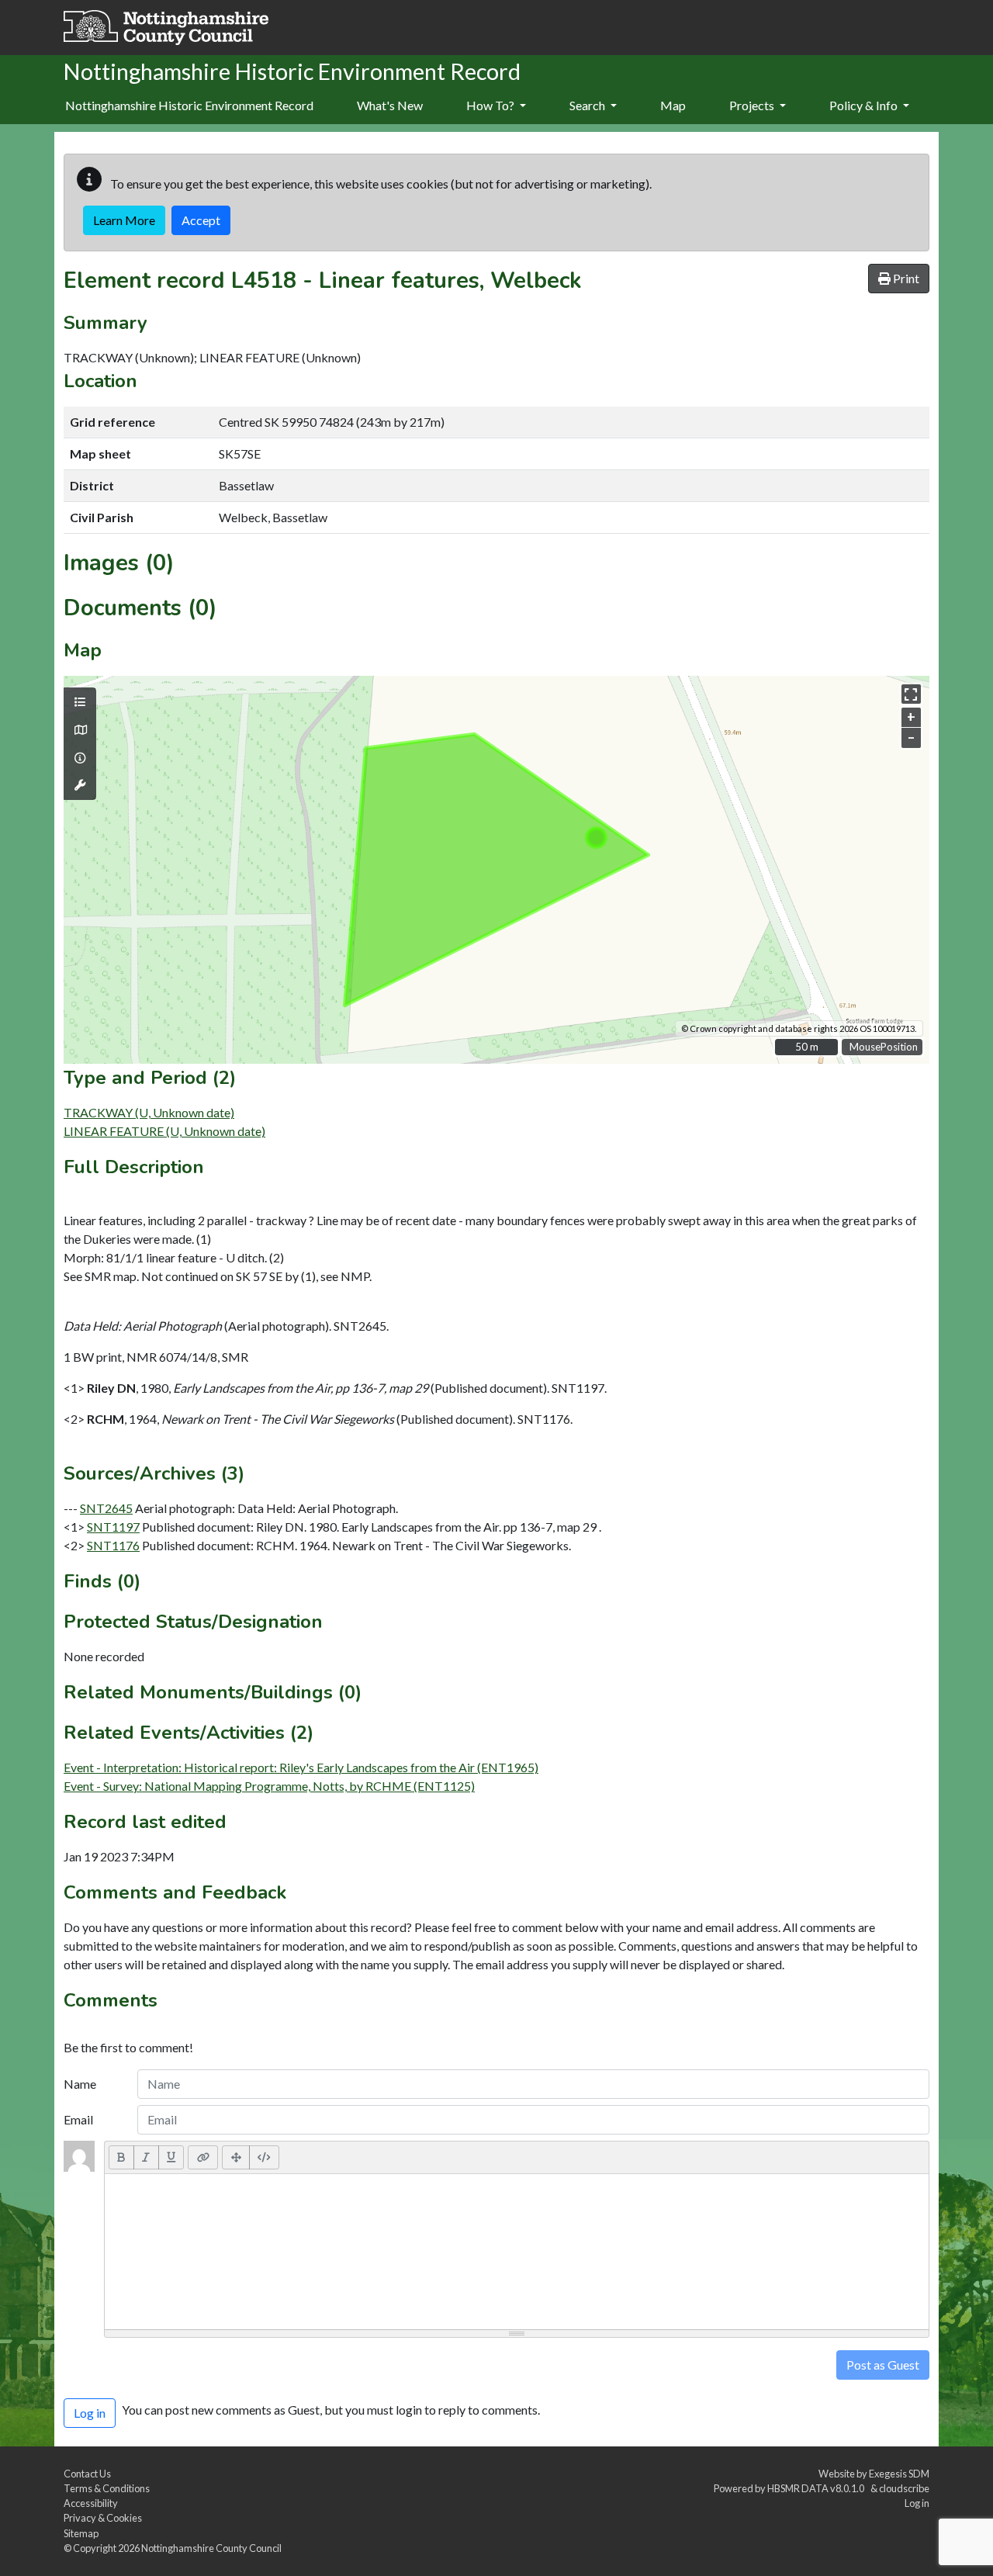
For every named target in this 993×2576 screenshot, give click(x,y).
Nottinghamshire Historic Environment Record (189, 105)
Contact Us (87, 2474)
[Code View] (264, 2157)
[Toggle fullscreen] (911, 694)
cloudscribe (904, 2488)
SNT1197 (113, 1527)
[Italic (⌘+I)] (146, 2157)
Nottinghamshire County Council (211, 2548)
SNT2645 (106, 1508)
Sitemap (81, 2533)
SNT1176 (113, 1545)
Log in (917, 2503)
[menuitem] (390, 106)
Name (80, 2084)
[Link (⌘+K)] (203, 2157)
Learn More (124, 220)
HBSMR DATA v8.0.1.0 (817, 2488)
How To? (491, 105)
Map (673, 105)
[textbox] (517, 2252)
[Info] (80, 758)
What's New (390, 105)
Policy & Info (865, 105)
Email (78, 2119)
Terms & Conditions (107, 2488)
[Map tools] (80, 785)
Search (588, 105)
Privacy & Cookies (103, 2518)
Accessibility (91, 2503)
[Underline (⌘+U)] (171, 2157)
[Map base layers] (80, 730)
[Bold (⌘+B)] (121, 2157)
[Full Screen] (236, 2157)
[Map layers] (80, 702)
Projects (753, 105)
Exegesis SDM (899, 2474)
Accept (201, 220)
